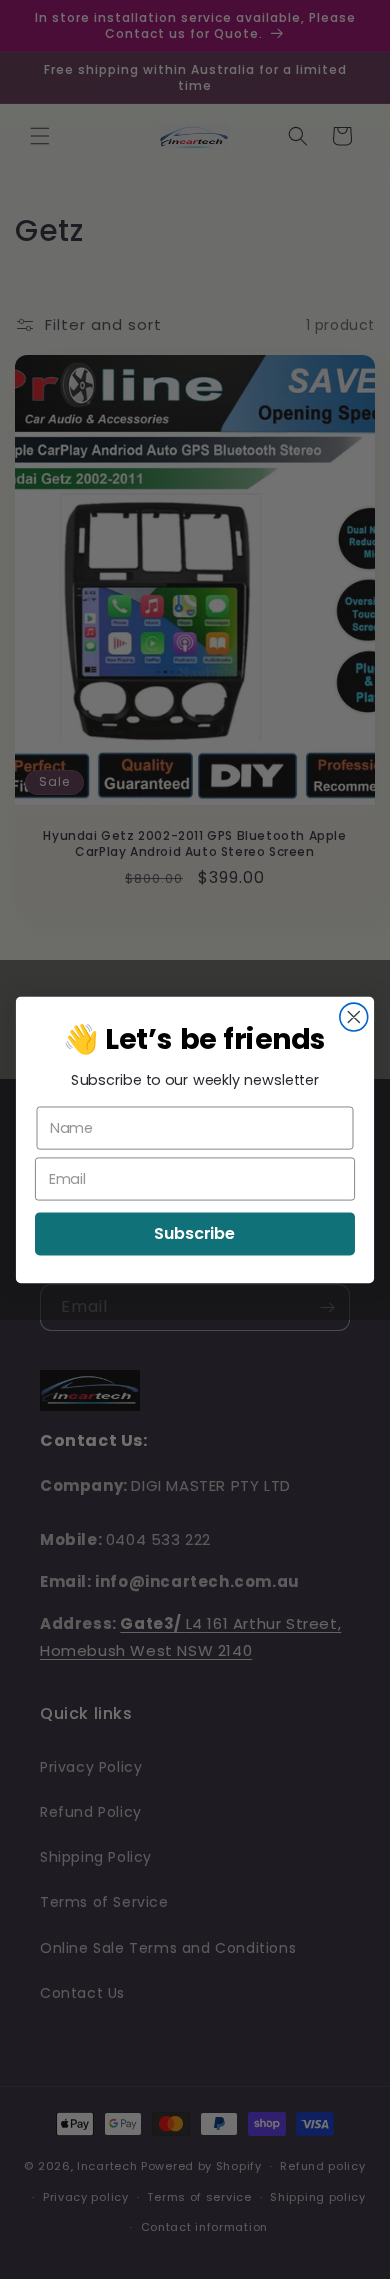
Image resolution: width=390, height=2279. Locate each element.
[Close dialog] (354, 1017)
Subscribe (194, 1233)
